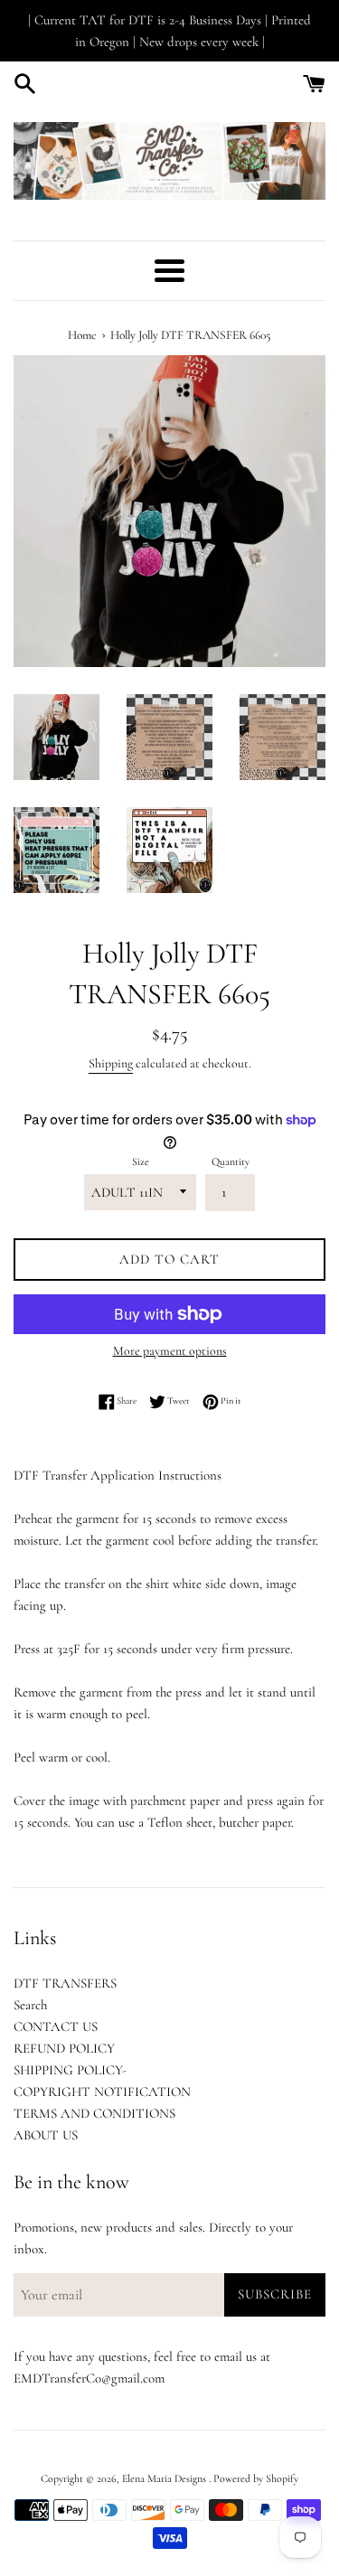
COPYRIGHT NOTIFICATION (102, 2092)
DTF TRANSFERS (65, 1983)
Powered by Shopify (256, 2478)
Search (30, 2005)
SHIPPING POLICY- (70, 2070)
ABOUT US (46, 2135)
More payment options (170, 1351)
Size (141, 1161)
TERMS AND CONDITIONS (94, 2113)
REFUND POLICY (64, 2048)
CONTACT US (56, 2026)
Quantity (231, 1161)
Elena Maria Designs (165, 2478)
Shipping (111, 1063)
